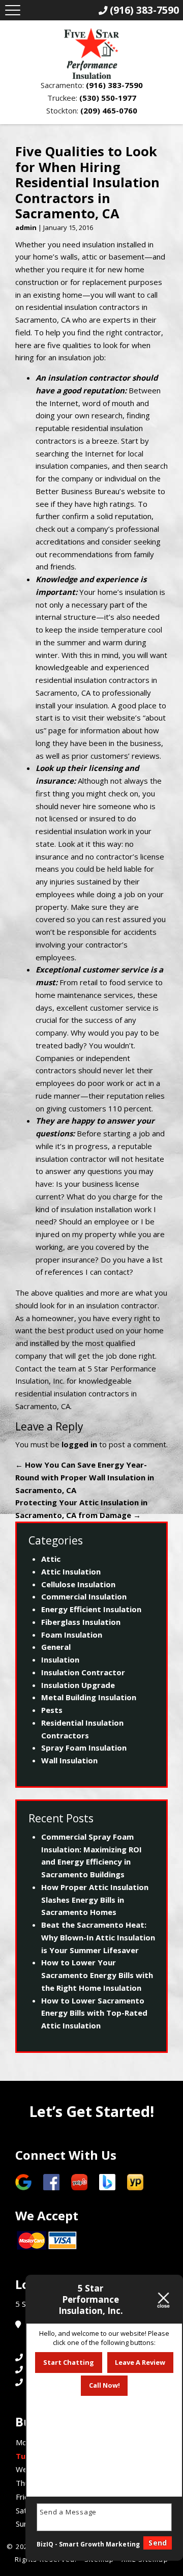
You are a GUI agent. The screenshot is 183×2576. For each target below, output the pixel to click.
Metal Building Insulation (89, 1697)
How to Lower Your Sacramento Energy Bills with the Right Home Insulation (97, 1975)
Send (158, 2543)
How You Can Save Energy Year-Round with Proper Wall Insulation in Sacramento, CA (85, 1477)
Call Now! (104, 2385)
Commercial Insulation (84, 1596)
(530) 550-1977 (108, 98)
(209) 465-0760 (109, 110)
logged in (79, 1444)
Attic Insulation (71, 1571)
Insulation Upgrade (78, 1685)
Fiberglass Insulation (81, 1622)
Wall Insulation (69, 1760)
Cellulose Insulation (78, 1584)
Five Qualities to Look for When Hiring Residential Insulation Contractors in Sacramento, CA (87, 182)
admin (26, 227)
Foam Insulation (72, 1635)
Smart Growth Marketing (99, 2544)
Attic (51, 1559)
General (56, 1647)
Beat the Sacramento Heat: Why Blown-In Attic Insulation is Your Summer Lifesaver (98, 1937)
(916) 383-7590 (114, 85)
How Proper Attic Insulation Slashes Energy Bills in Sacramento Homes (95, 1900)
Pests (52, 1710)
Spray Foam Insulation (84, 1748)
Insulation (60, 1659)
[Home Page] (91, 53)
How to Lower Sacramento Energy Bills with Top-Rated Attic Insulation (94, 2013)
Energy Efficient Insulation (91, 1609)
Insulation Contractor (83, 1672)
